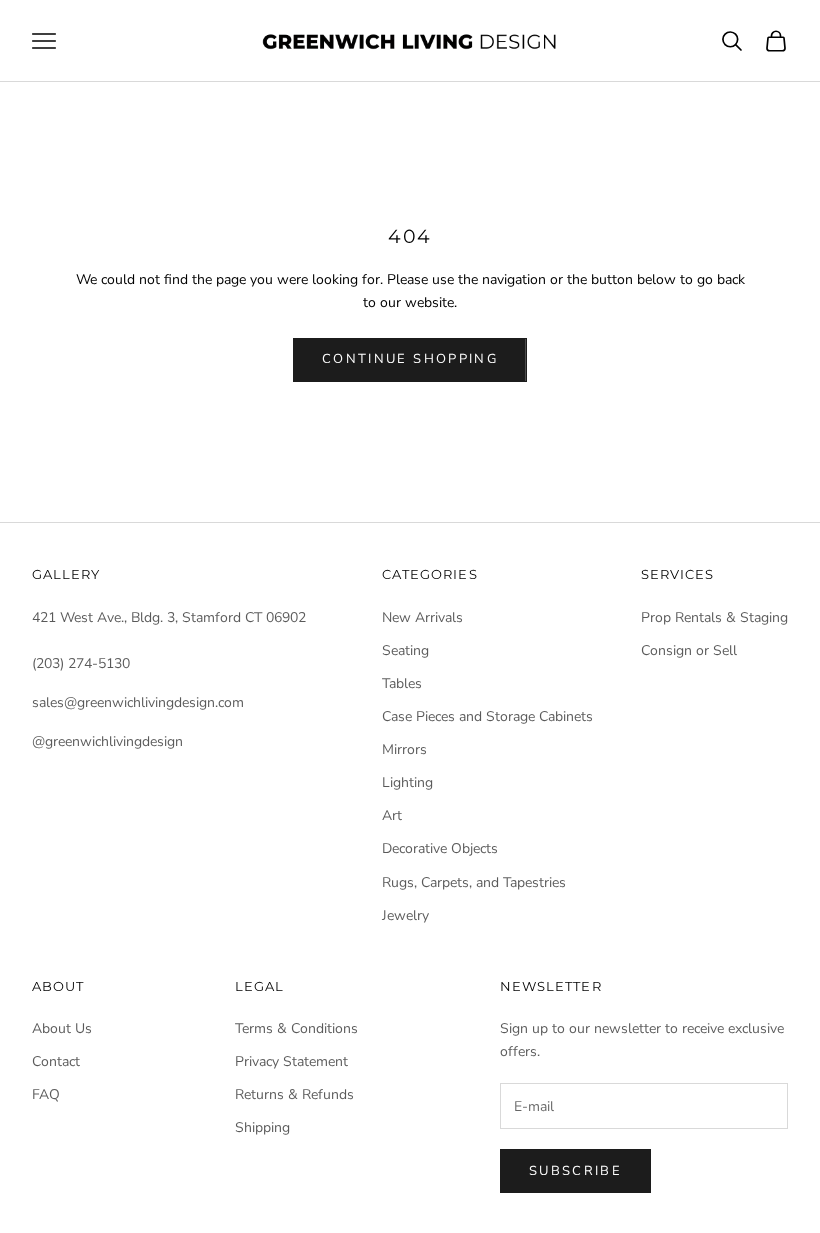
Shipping (262, 1127)
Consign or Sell (689, 650)
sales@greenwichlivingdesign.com (138, 702)
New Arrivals (422, 617)
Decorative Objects (440, 848)
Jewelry (405, 915)
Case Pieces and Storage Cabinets (487, 716)
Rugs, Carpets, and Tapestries (474, 882)
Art (392, 815)
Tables (402, 683)
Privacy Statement (291, 1061)
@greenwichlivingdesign (107, 741)
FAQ (46, 1094)
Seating (405, 650)
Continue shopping (410, 359)
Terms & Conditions (296, 1028)
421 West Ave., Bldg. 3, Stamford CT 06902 (169, 617)
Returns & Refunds (294, 1094)
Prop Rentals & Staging (714, 617)
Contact (56, 1061)
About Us (62, 1028)
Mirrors (404, 749)
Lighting (407, 782)
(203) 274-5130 (81, 663)
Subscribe (575, 1171)
